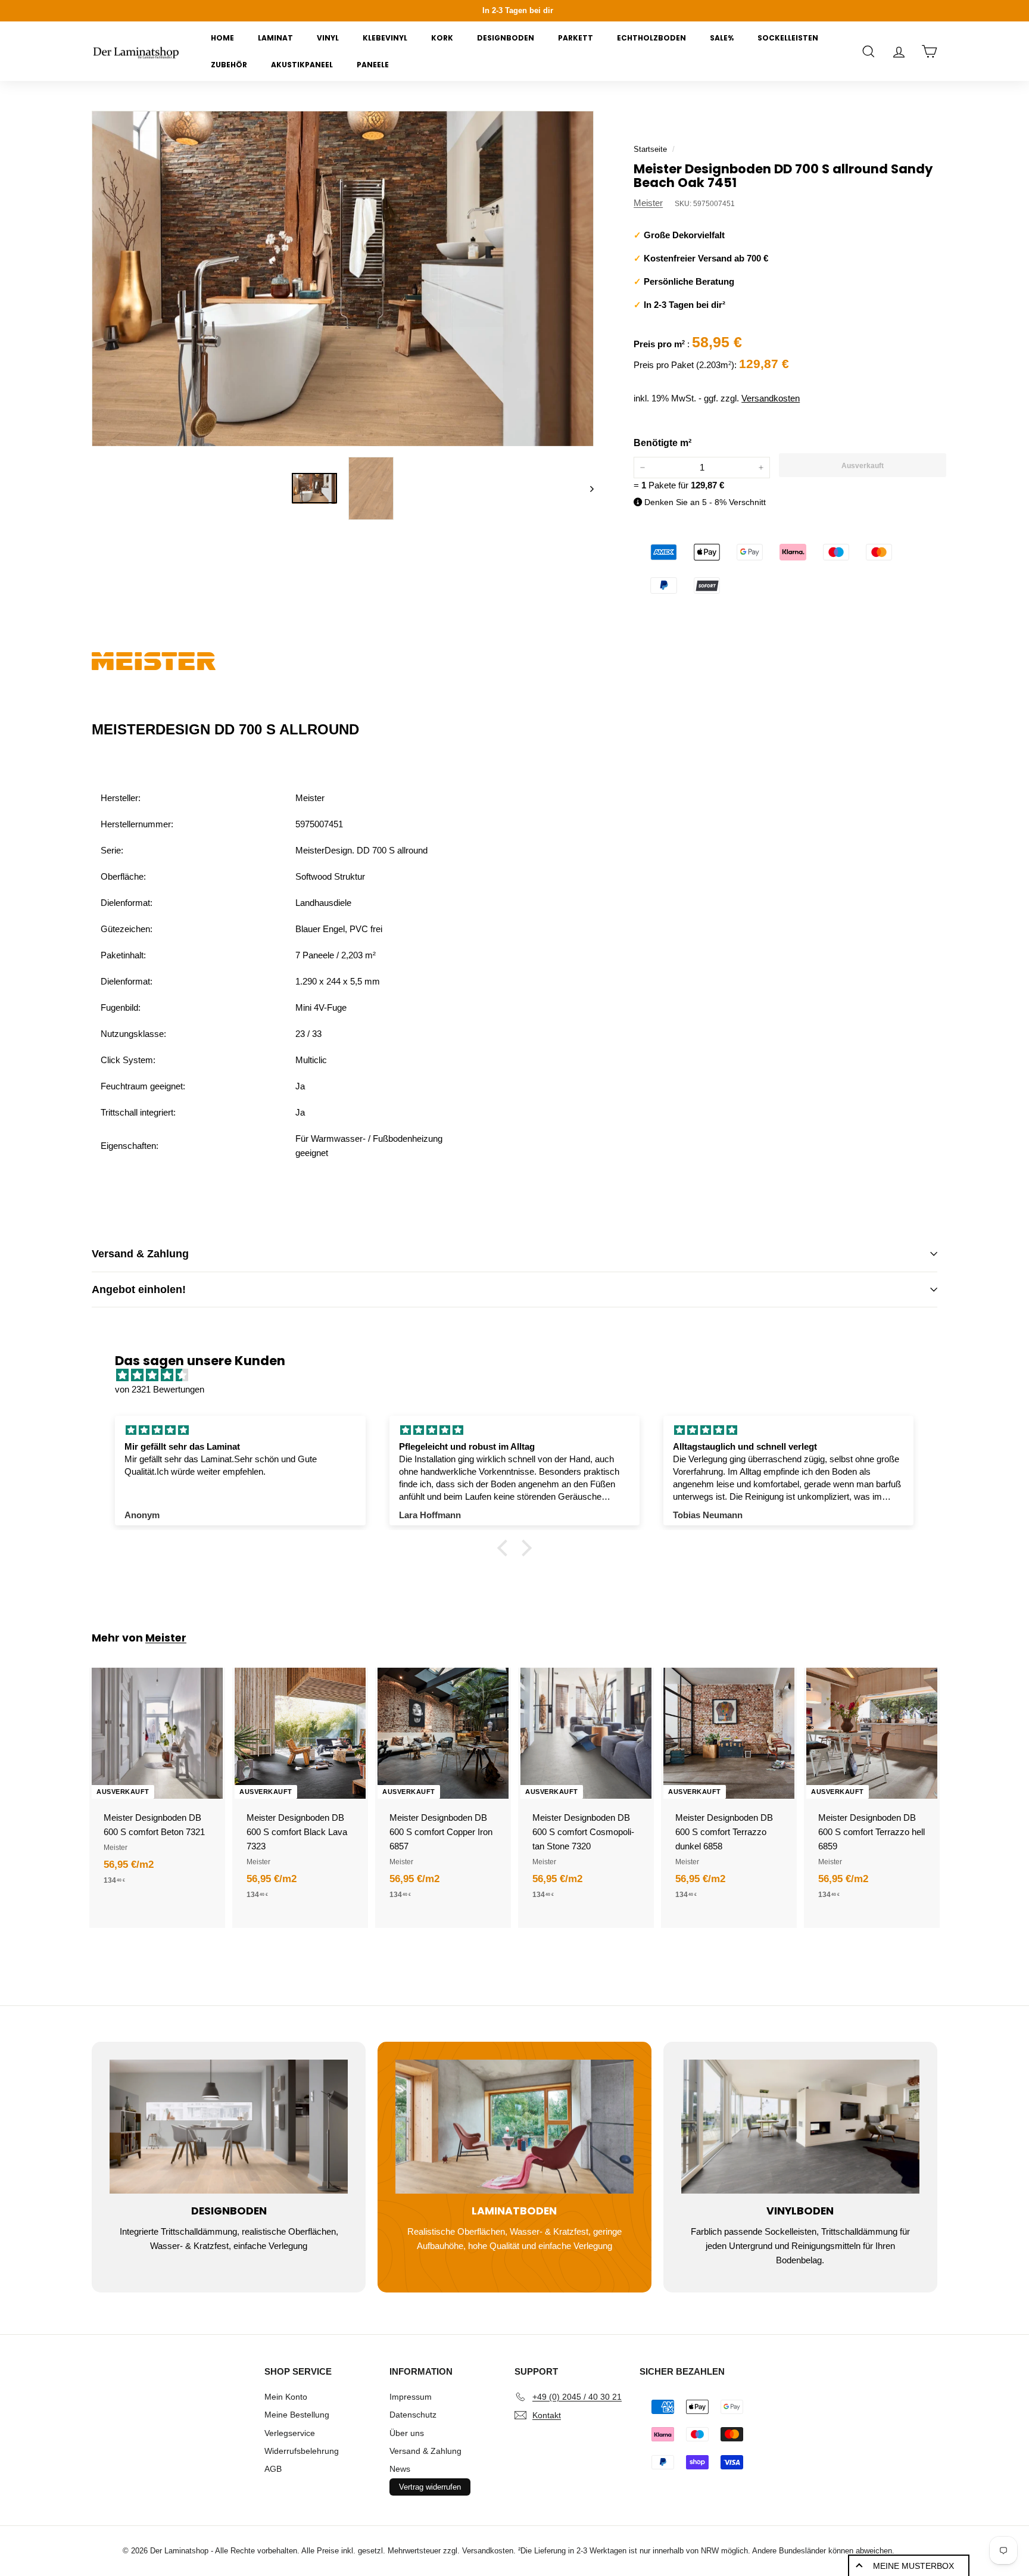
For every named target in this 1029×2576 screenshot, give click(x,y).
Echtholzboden (651, 38)
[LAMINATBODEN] (514, 2127)
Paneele (373, 65)
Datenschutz (413, 2415)
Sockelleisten (788, 38)
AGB (273, 2469)
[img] (520, 1375)
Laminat (275, 38)
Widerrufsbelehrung (302, 2451)
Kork (442, 38)
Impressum (411, 2397)
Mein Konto (286, 2397)
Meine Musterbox (913, 2566)
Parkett (576, 38)
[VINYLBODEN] (800, 2127)
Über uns (407, 2433)
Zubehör (229, 65)
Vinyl (328, 38)
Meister (648, 203)
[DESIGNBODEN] (229, 2127)
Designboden (506, 38)
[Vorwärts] (586, 489)
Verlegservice (290, 2433)
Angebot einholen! (139, 1289)
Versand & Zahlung (140, 1254)
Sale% (722, 38)
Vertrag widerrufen (430, 2487)
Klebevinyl (385, 38)
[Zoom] (343, 278)
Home (222, 38)
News (400, 2469)
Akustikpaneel (302, 65)
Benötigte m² (662, 443)
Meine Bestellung (297, 2415)
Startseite (650, 149)
